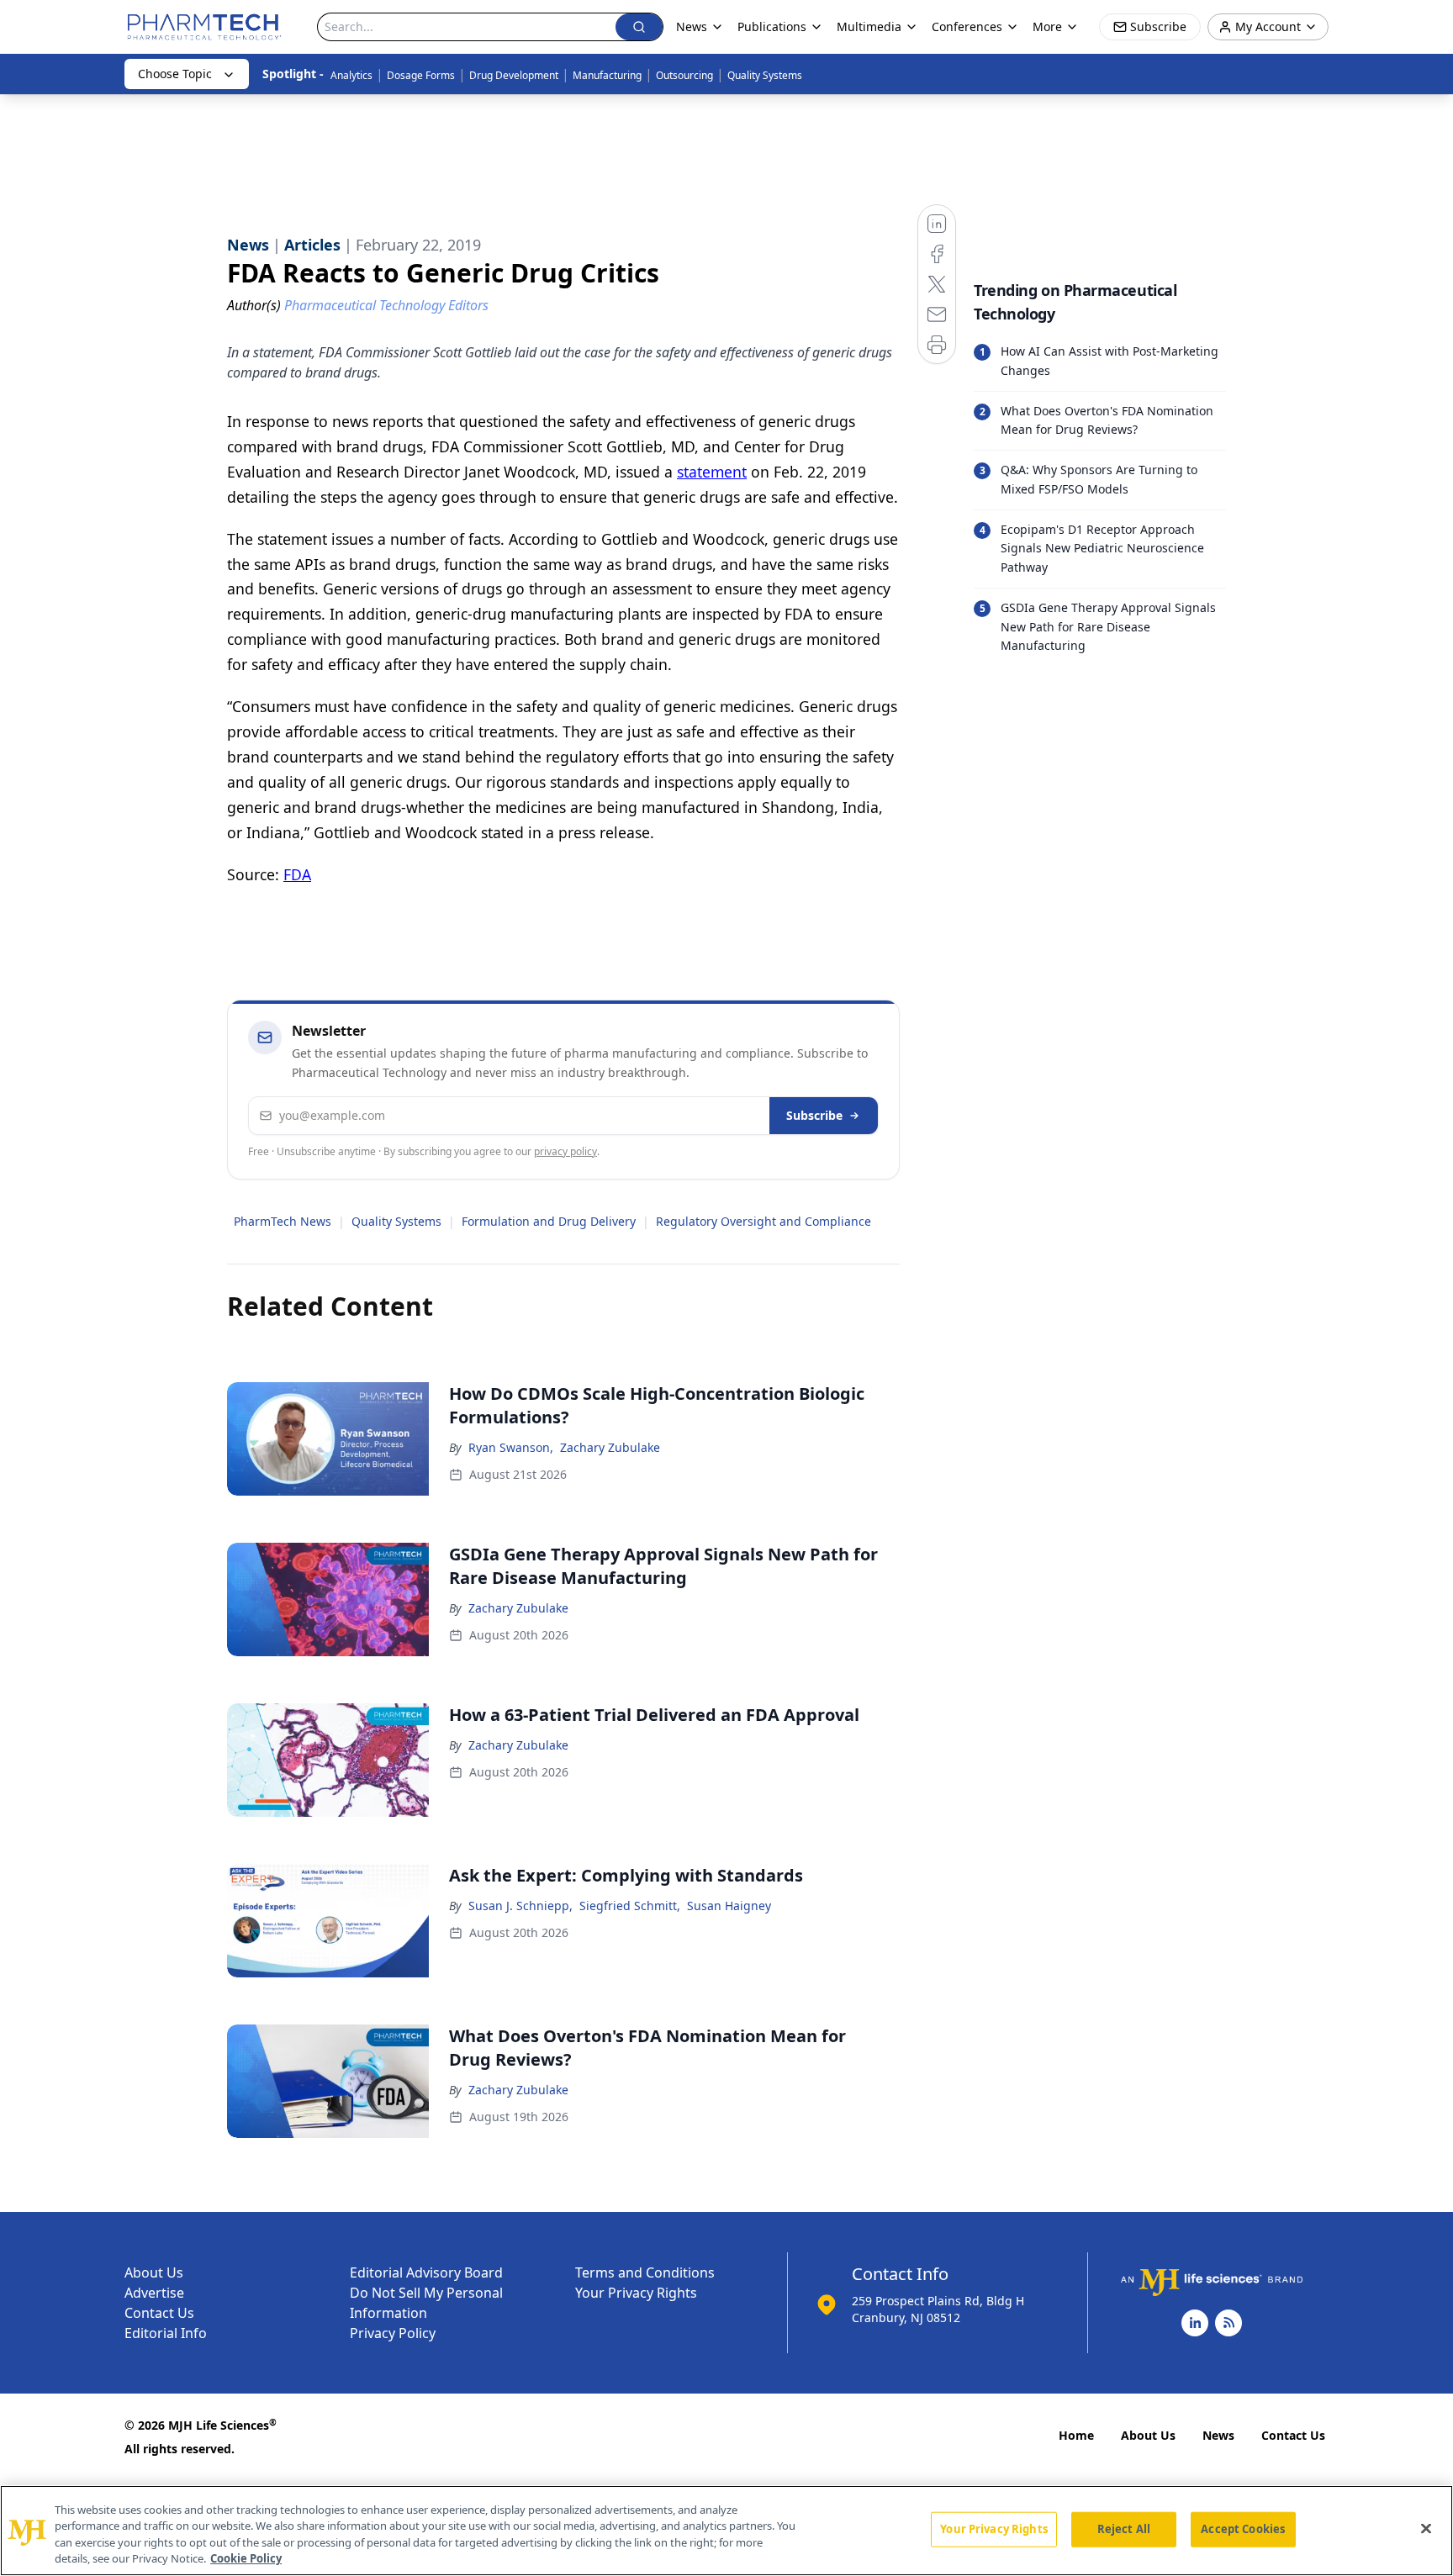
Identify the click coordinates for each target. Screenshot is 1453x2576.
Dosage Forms (421, 75)
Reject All (1124, 2529)
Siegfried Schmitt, (630, 1906)
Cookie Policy (246, 2558)
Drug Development (514, 75)
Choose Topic (175, 74)
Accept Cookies (1243, 2529)
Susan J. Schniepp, (520, 1906)
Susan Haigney (729, 1906)
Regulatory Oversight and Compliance (763, 1221)
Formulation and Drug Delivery (549, 1221)
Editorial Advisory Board (426, 2272)
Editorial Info (166, 2333)
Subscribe (814, 1115)
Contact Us (159, 2313)
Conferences (967, 26)
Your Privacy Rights (636, 2293)
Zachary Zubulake (610, 1447)
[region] (726, 2531)
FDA (297, 874)
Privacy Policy (393, 2333)
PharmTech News (283, 1221)
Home (1076, 2435)
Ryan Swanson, (511, 1447)
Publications (772, 26)
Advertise (154, 2293)
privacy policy (565, 1151)
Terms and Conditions (645, 2272)
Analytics (351, 75)
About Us (154, 2272)
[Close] (1426, 2528)
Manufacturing (607, 75)
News (1218, 2435)
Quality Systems (765, 75)
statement (712, 472)
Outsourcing (684, 75)
